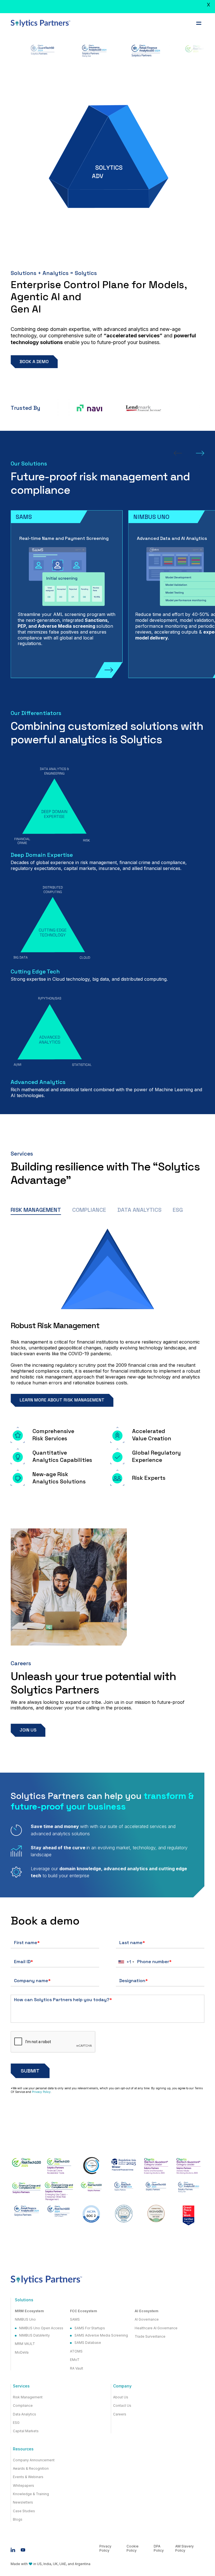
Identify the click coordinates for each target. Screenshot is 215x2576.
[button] (199, 23)
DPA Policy (159, 2548)
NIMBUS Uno (25, 2319)
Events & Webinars (28, 2477)
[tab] (36, 1210)
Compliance (23, 2406)
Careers (120, 2414)
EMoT (75, 2360)
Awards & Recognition (31, 2469)
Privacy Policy (41, 2092)
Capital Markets (26, 2431)
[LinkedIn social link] (13, 2550)
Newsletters (23, 2502)
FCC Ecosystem (84, 2311)
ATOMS (76, 2351)
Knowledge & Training (31, 2494)
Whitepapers (24, 2486)
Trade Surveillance (150, 2337)
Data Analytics (24, 2414)
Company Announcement (34, 2460)
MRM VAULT (25, 2344)
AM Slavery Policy (184, 2548)
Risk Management (28, 2397)
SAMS (75, 2319)
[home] (41, 23)
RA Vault (77, 2368)
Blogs (18, 2519)
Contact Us (122, 2406)
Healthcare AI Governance (156, 2328)
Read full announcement (114, 9)
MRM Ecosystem (29, 2311)
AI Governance (147, 2319)
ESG (16, 2423)
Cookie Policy (133, 2548)
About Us (121, 2397)
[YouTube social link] (23, 2550)
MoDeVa (22, 2352)
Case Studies (24, 2511)
